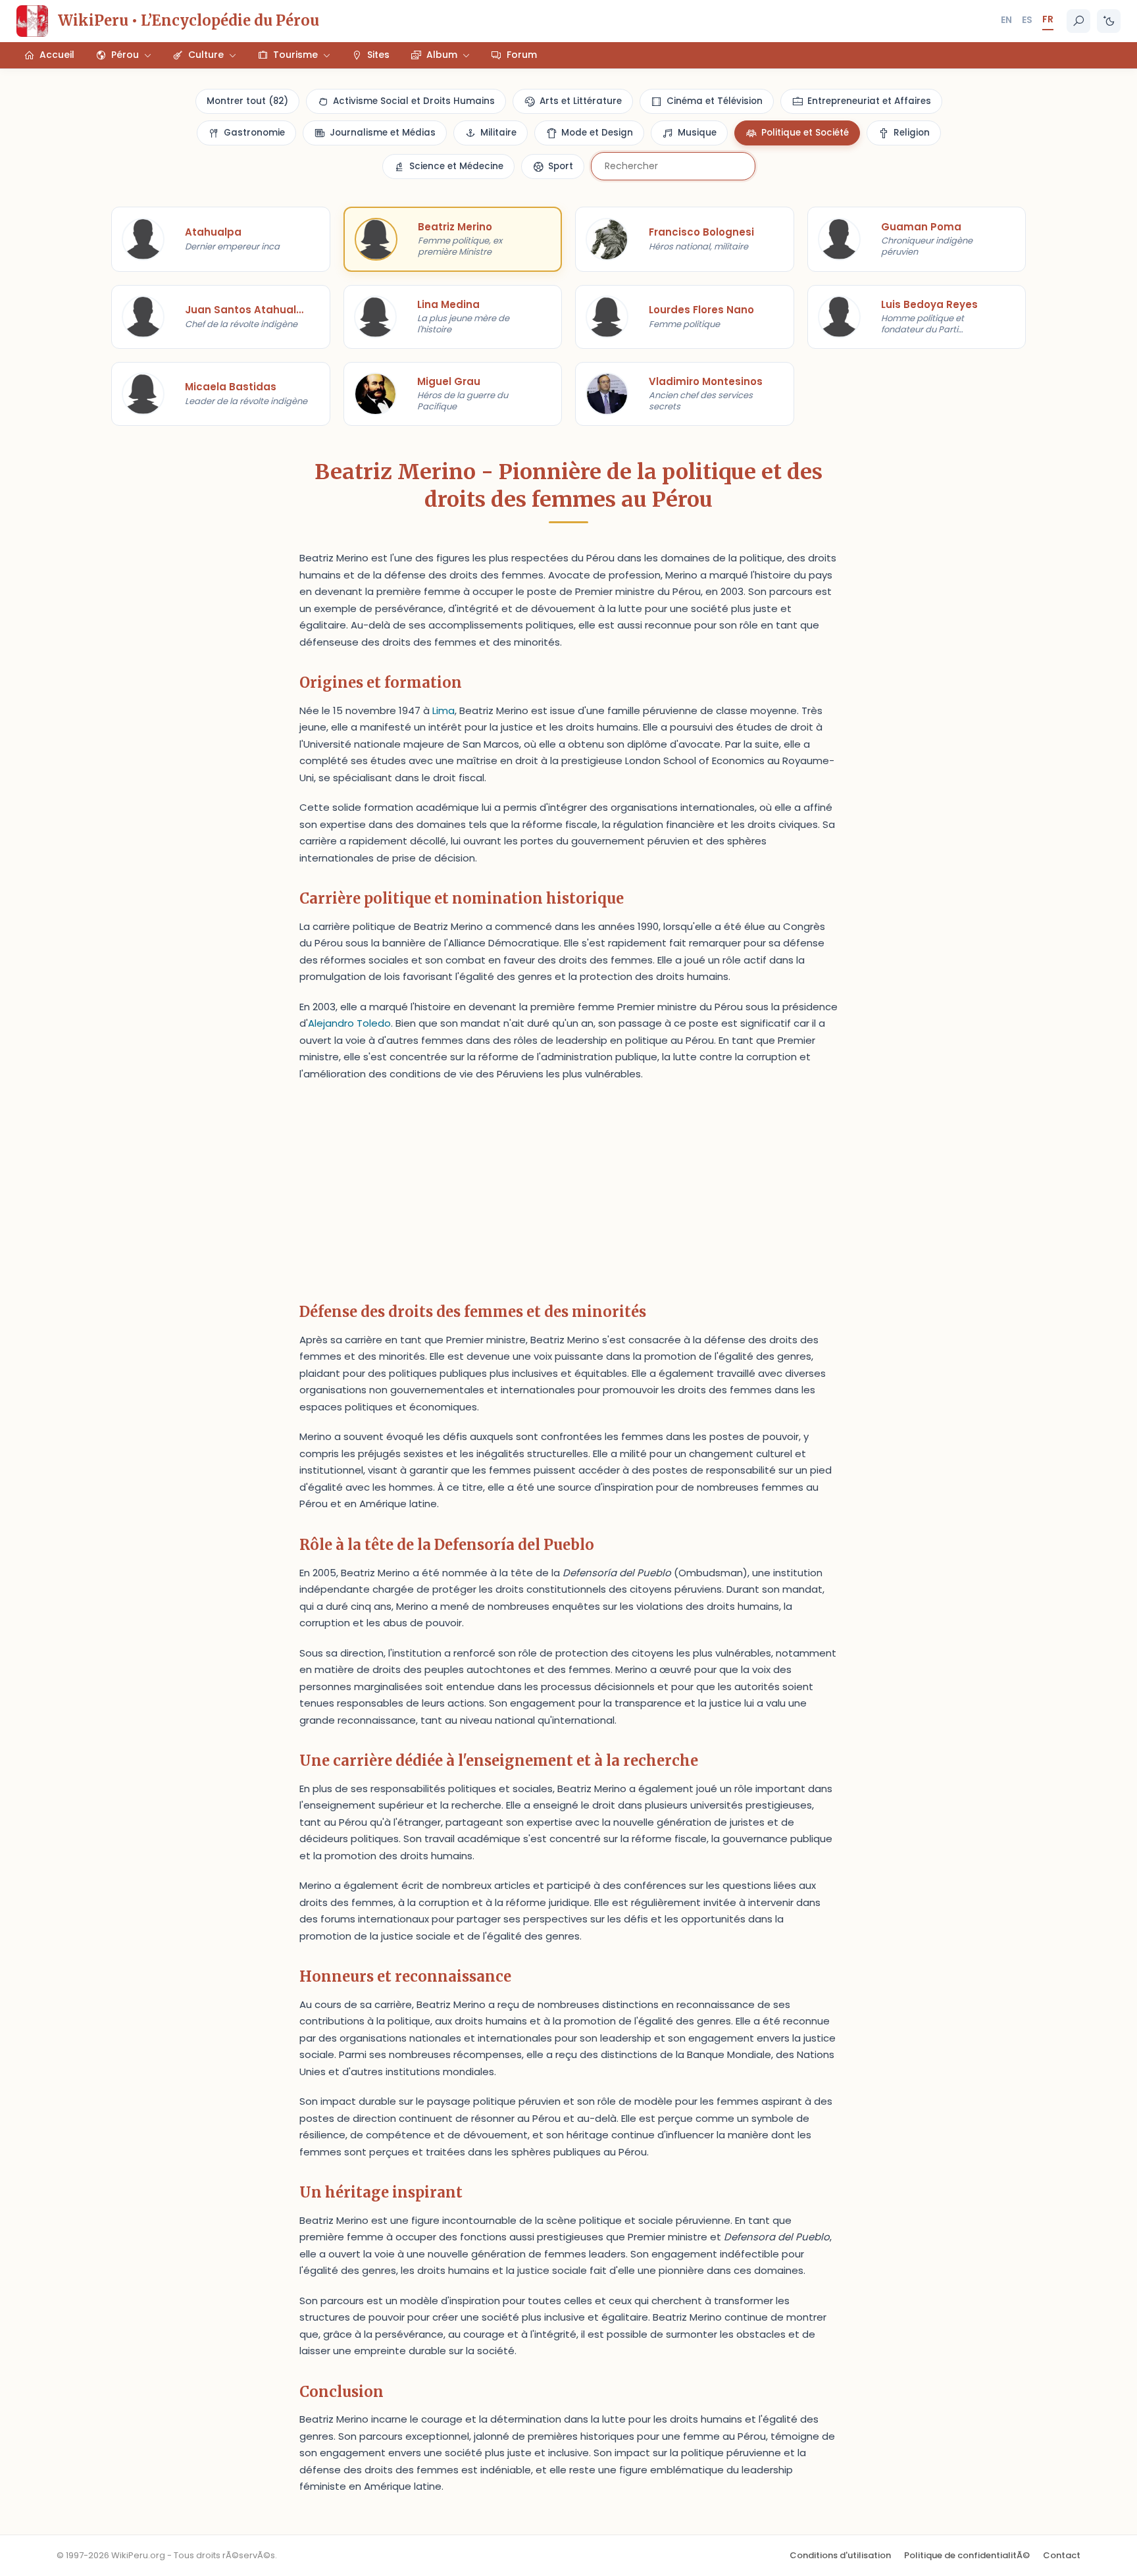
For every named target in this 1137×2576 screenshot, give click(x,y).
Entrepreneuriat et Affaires (869, 101)
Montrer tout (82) (247, 101)
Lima (443, 710)
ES (1027, 20)
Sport (561, 166)
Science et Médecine (456, 166)
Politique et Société (805, 133)
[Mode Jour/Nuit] (1109, 21)
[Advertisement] (568, 1187)
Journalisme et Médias (383, 133)
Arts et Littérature (581, 101)
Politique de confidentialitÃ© (967, 2555)
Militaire (498, 133)
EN (1006, 20)
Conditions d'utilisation (840, 2555)
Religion (912, 133)
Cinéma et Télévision (715, 101)
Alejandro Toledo (349, 1023)
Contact (1062, 2555)
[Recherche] (1078, 21)
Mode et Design (597, 133)
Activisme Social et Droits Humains (414, 101)
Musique (697, 133)
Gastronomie (254, 133)
